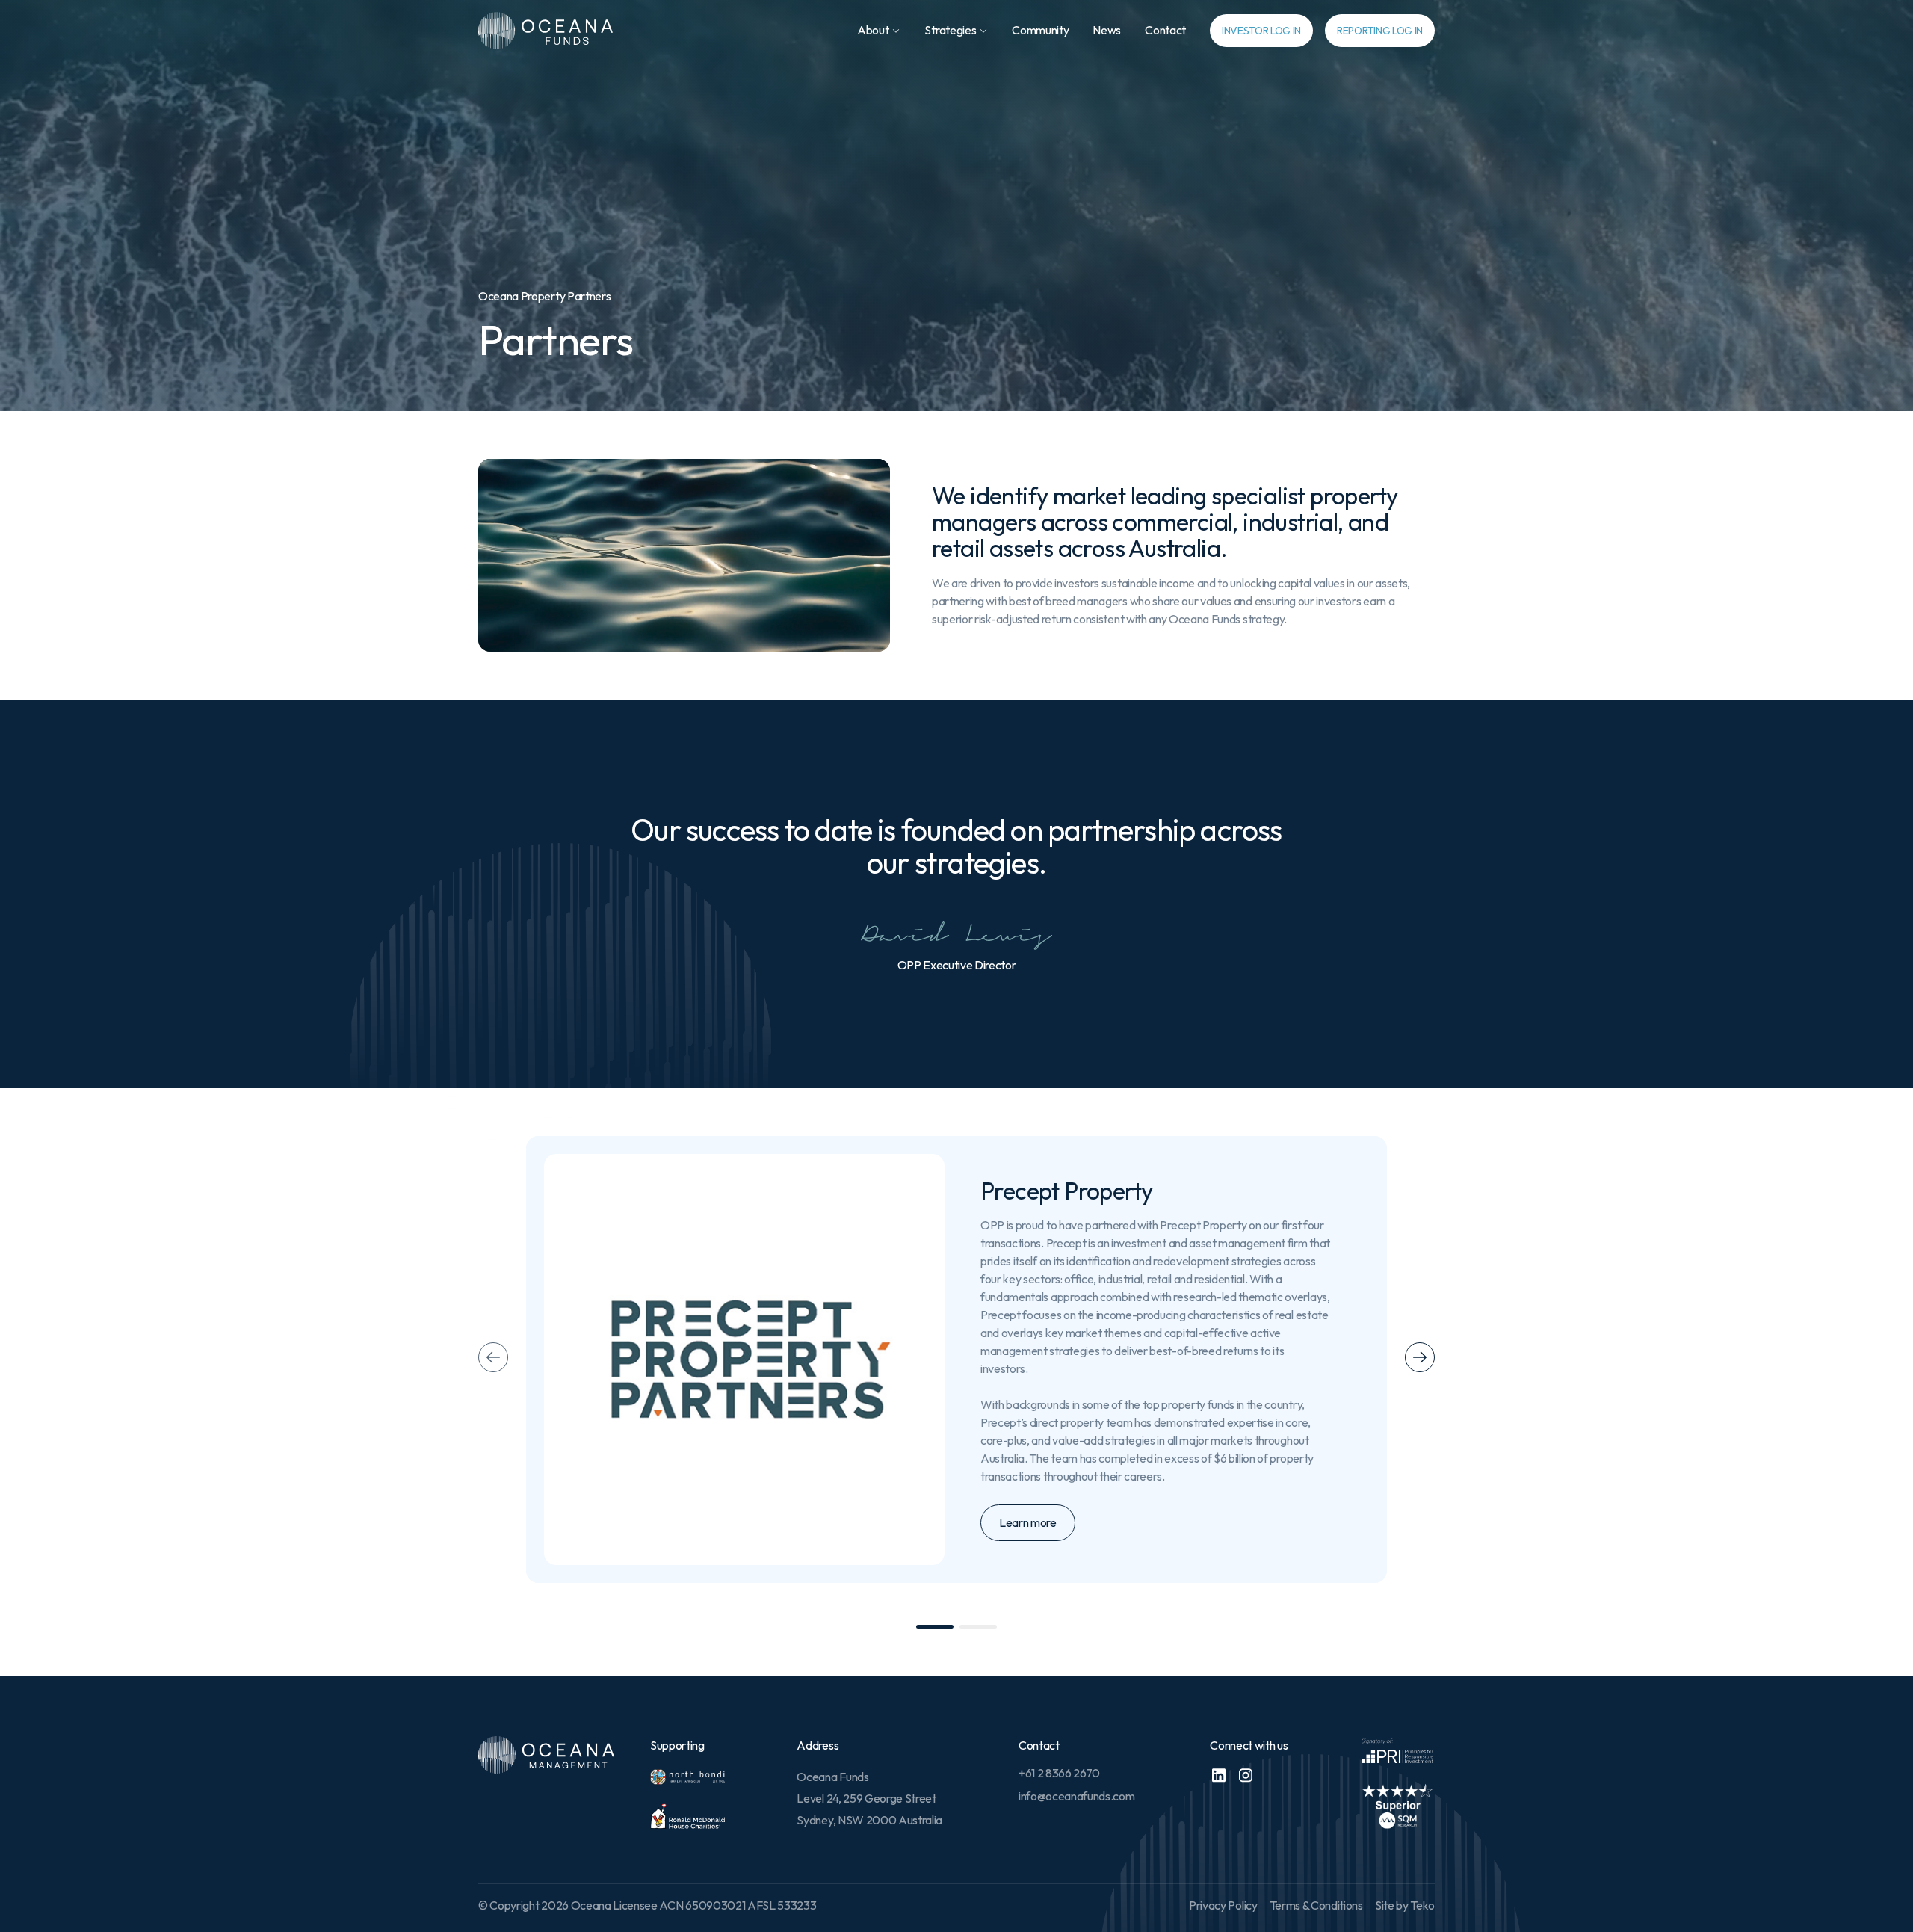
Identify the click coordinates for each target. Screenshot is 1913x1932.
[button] (879, 30)
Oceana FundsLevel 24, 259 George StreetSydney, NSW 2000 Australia (869, 1798)
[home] (546, 31)
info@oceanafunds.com (1077, 1796)
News (1107, 30)
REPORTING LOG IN (1380, 31)
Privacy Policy (1223, 1905)
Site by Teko (1405, 1905)
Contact (1165, 30)
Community (1040, 30)
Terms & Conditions (1316, 1905)
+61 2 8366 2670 (1059, 1773)
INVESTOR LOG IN (1261, 31)
